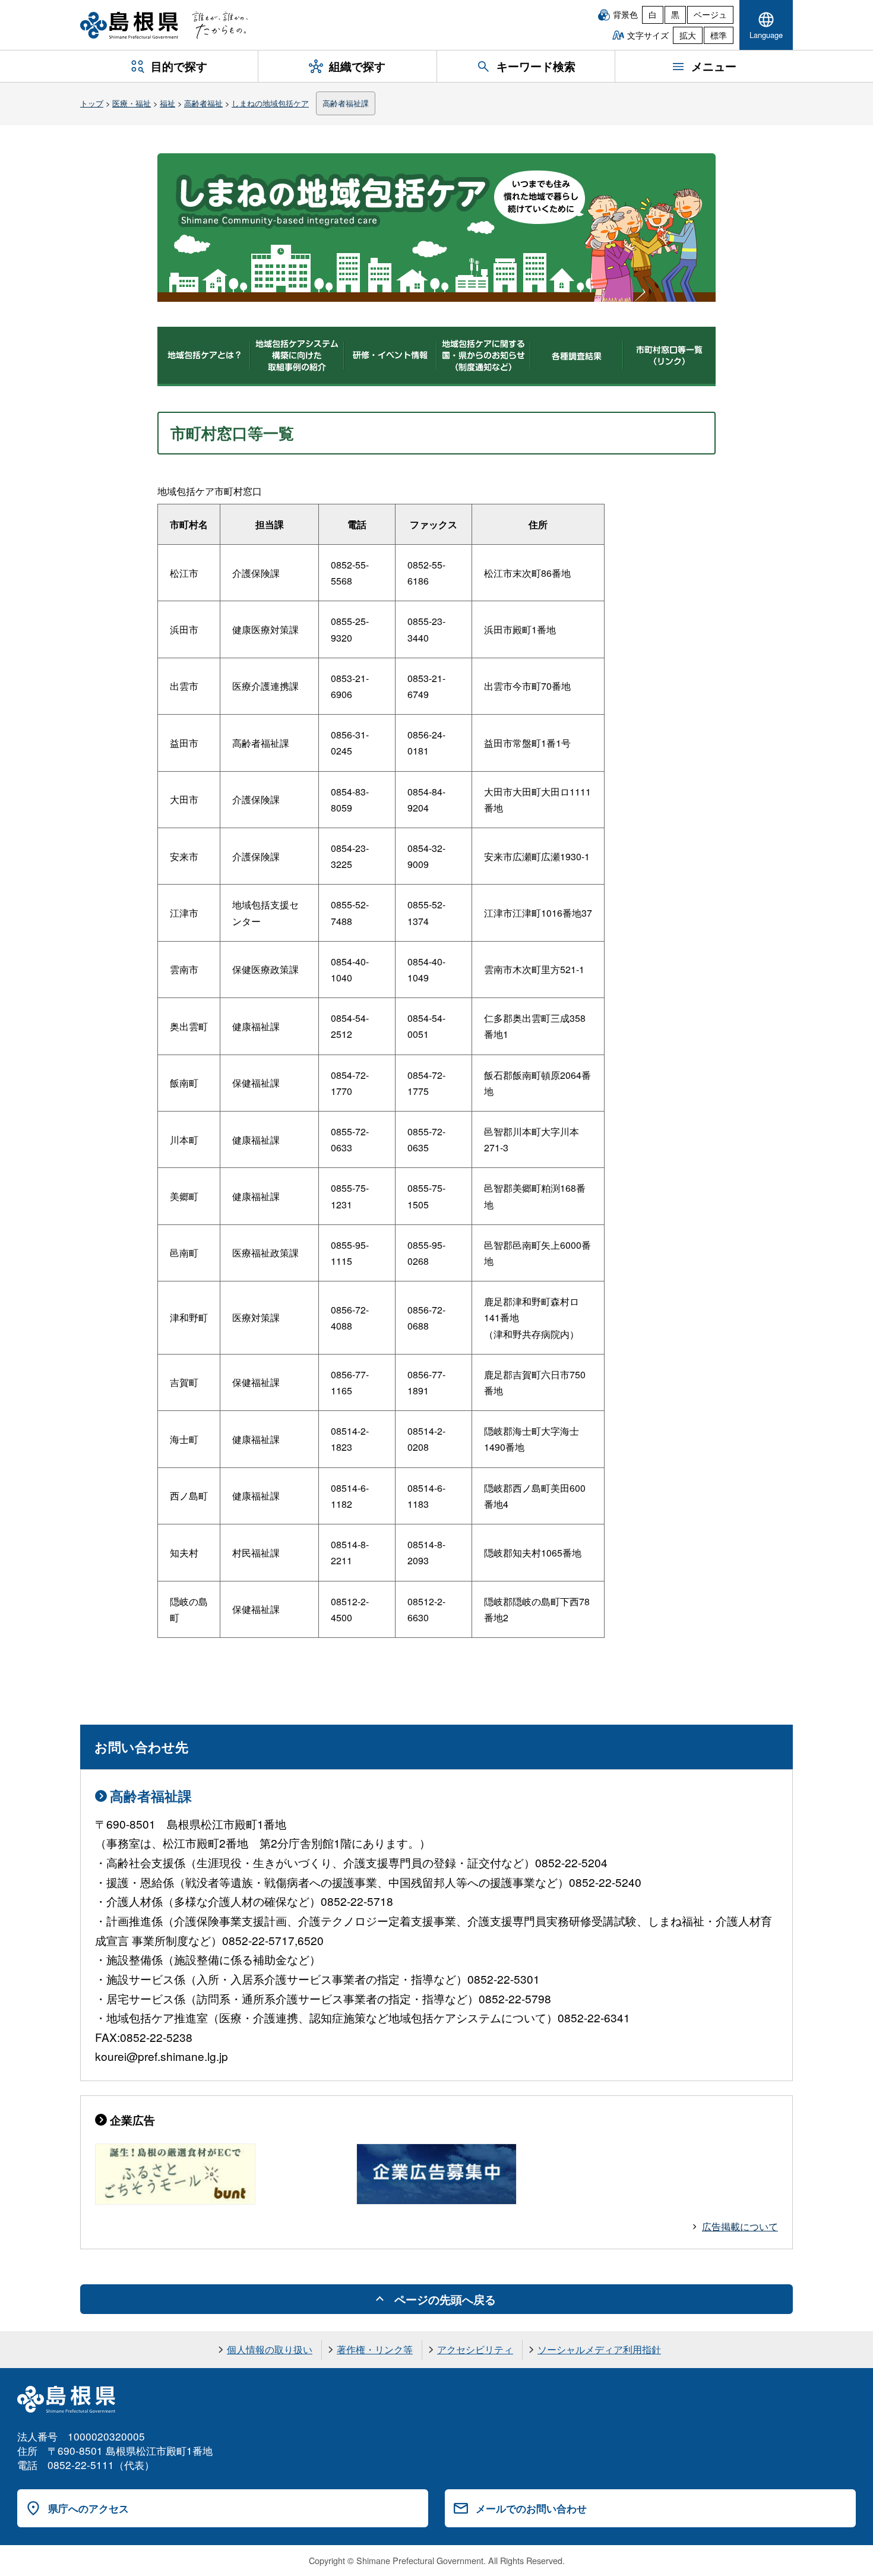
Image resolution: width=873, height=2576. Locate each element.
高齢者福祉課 (346, 103)
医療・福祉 (132, 103)
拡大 (688, 35)
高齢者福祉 (203, 103)
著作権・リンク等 (375, 2349)
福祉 (167, 103)
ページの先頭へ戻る (445, 2299)
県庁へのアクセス (88, 2508)
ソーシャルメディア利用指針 (599, 2349)
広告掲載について (740, 2226)
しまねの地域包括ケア (270, 103)
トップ (92, 103)
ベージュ (710, 14)
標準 (719, 35)
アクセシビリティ (475, 2349)
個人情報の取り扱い (270, 2349)
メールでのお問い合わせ (531, 2508)
